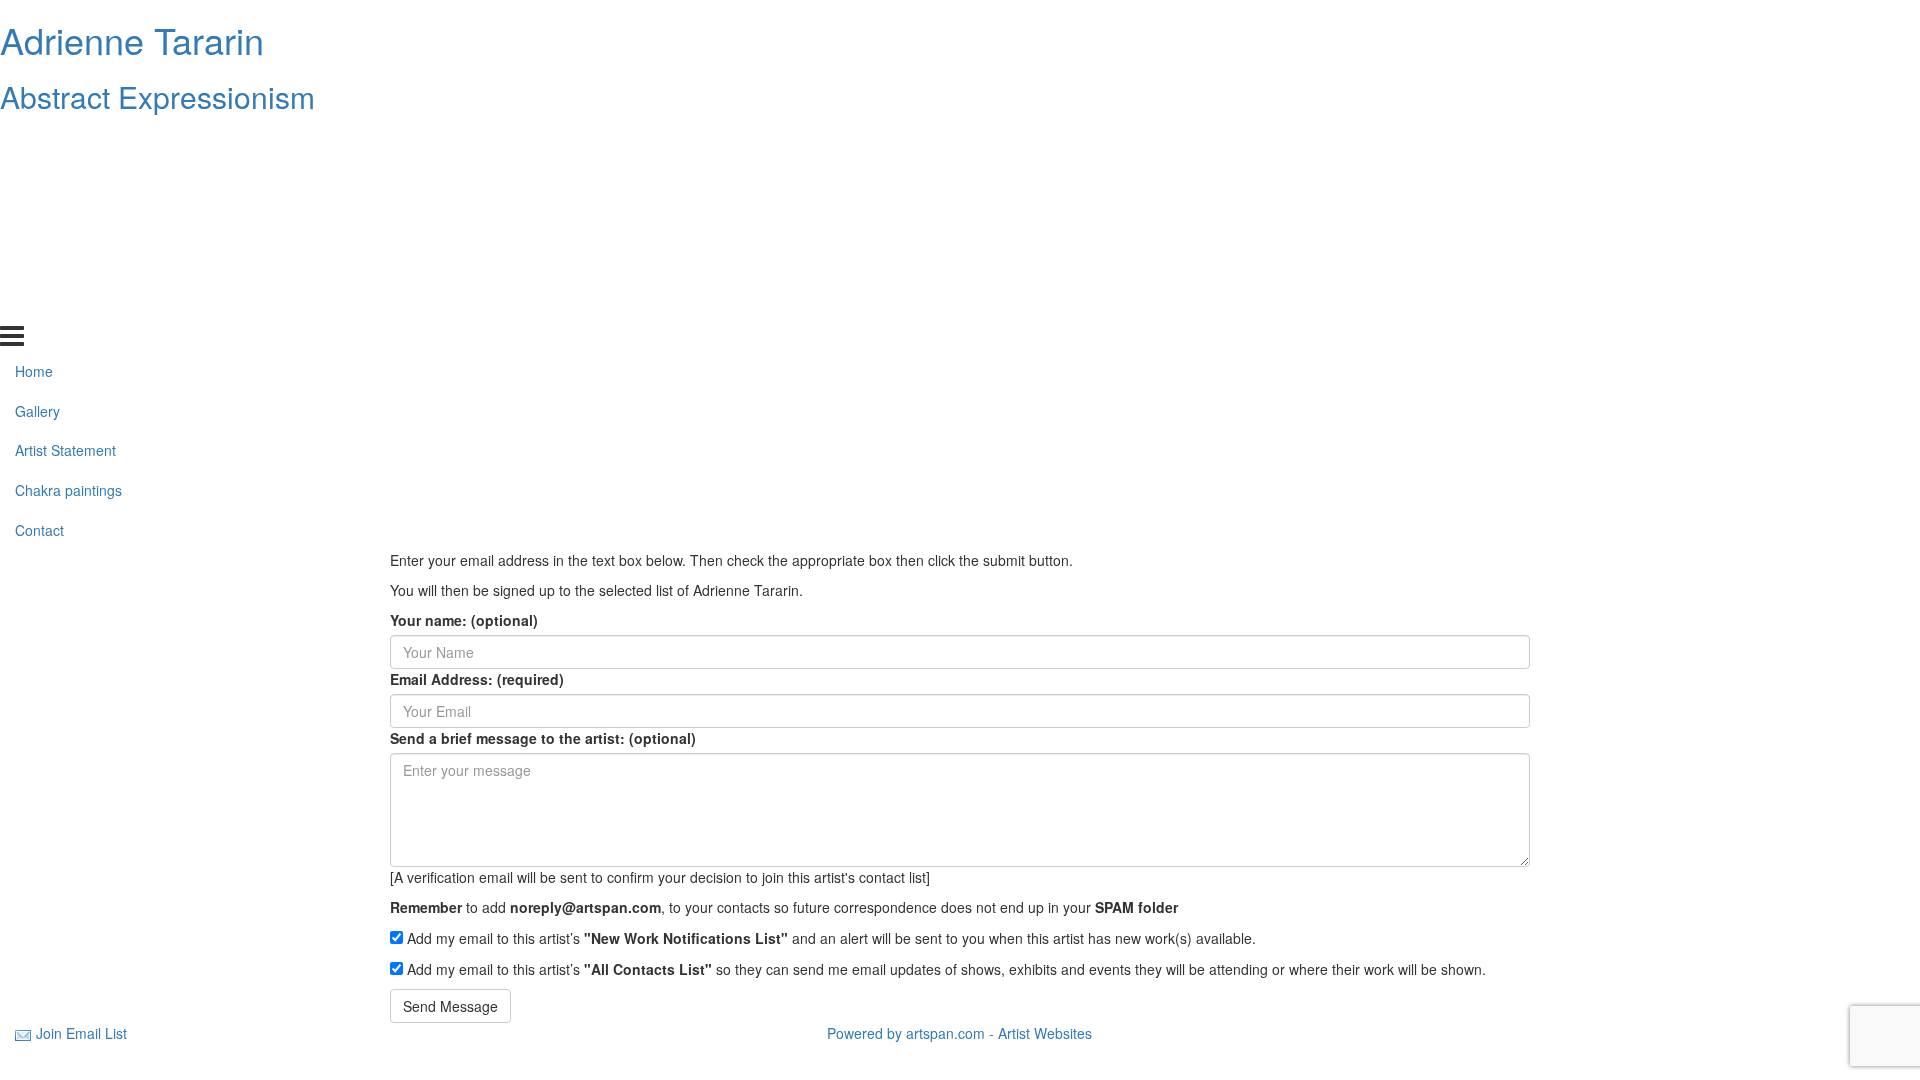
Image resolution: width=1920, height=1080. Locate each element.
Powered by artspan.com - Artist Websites (959, 1033)
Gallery (37, 183)
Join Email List (81, 1033)
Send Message (450, 1006)
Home (34, 143)
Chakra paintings (68, 263)
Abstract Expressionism (157, 96)
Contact (39, 303)
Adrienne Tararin (132, 39)
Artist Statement (65, 223)
